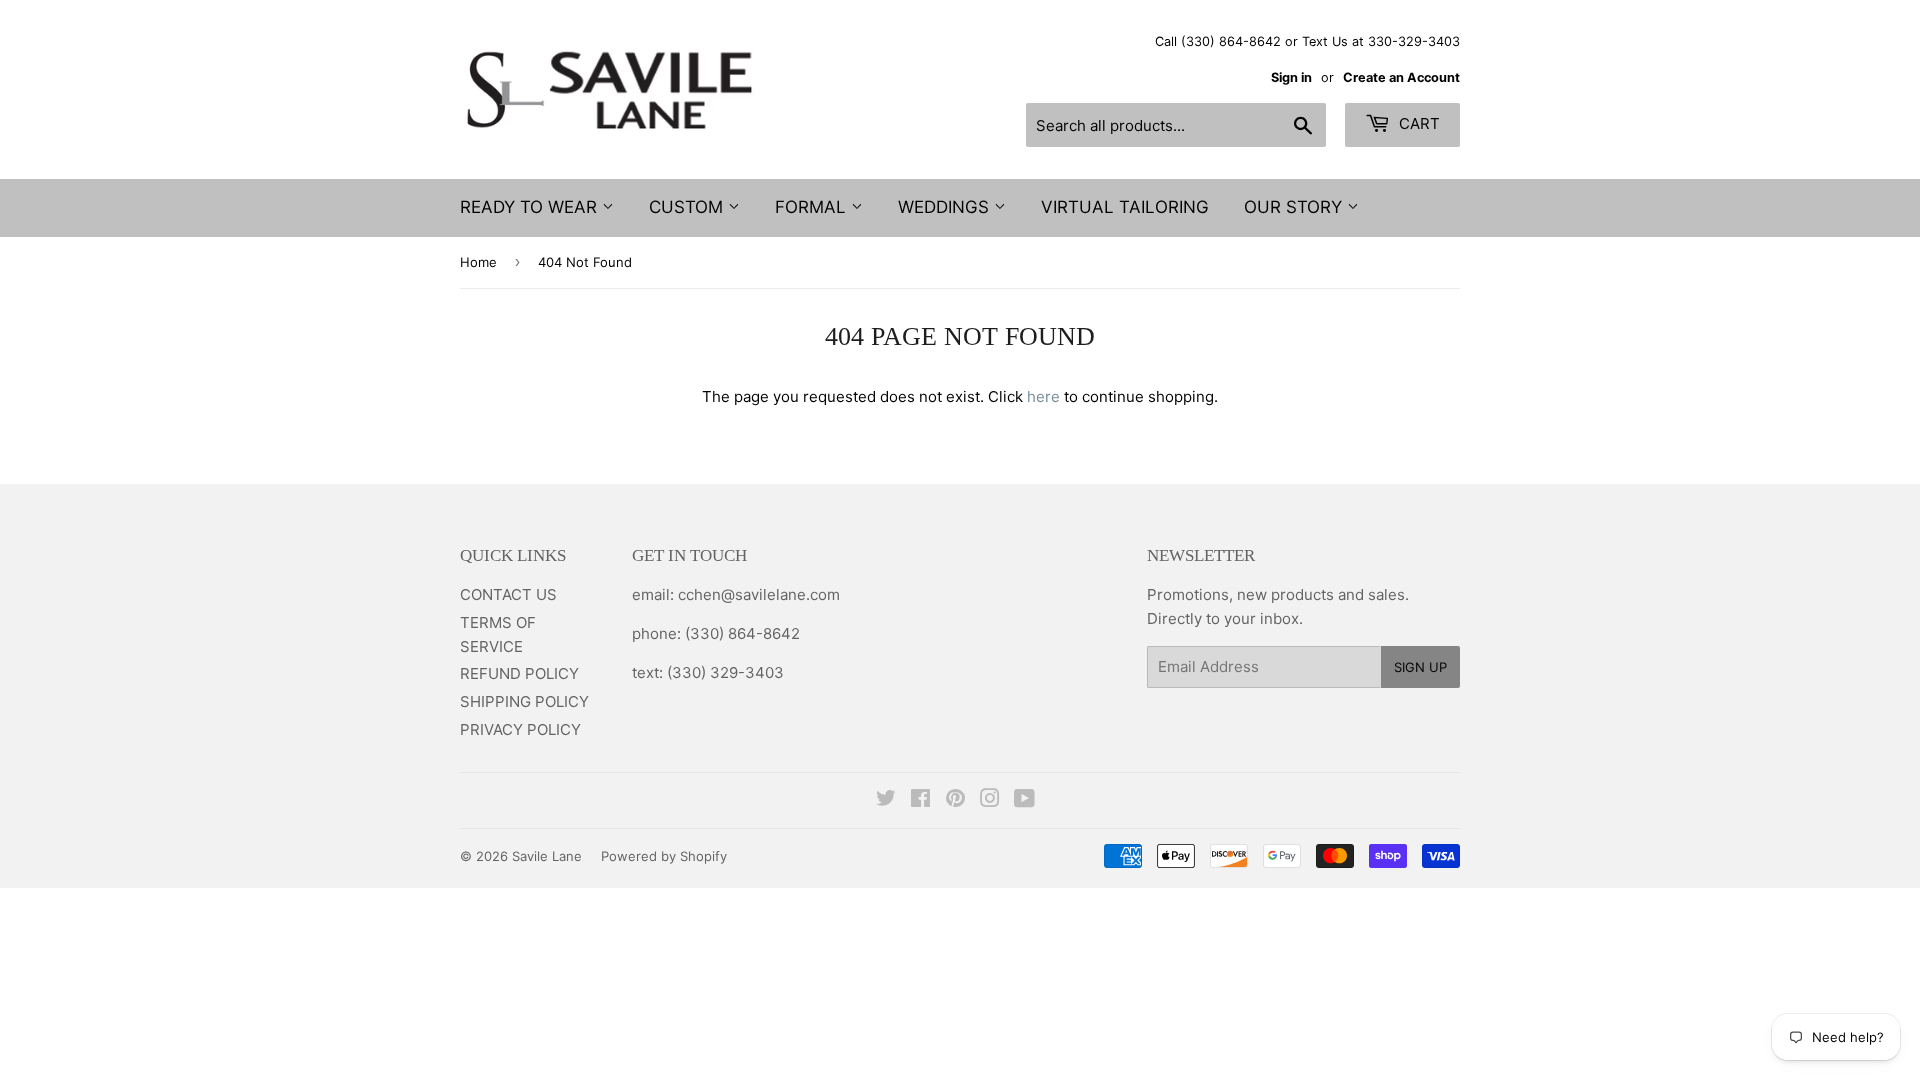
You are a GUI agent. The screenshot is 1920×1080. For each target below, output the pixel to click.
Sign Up (1420, 667)
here (1043, 396)
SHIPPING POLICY (524, 701)
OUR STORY (1295, 207)
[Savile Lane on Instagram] (990, 800)
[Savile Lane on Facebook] (920, 800)
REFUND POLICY (519, 673)
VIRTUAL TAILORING (1125, 207)
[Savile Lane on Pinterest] (955, 800)
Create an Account (1401, 77)
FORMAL (813, 207)
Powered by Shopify (664, 856)
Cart (1417, 123)
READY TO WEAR (531, 207)
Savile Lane (547, 856)
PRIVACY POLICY (520, 729)
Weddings (946, 207)
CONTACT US (508, 594)
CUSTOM (688, 207)
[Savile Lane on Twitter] (886, 800)
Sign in (1291, 77)
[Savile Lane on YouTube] (1024, 800)
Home (478, 262)
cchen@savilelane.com (757, 594)
